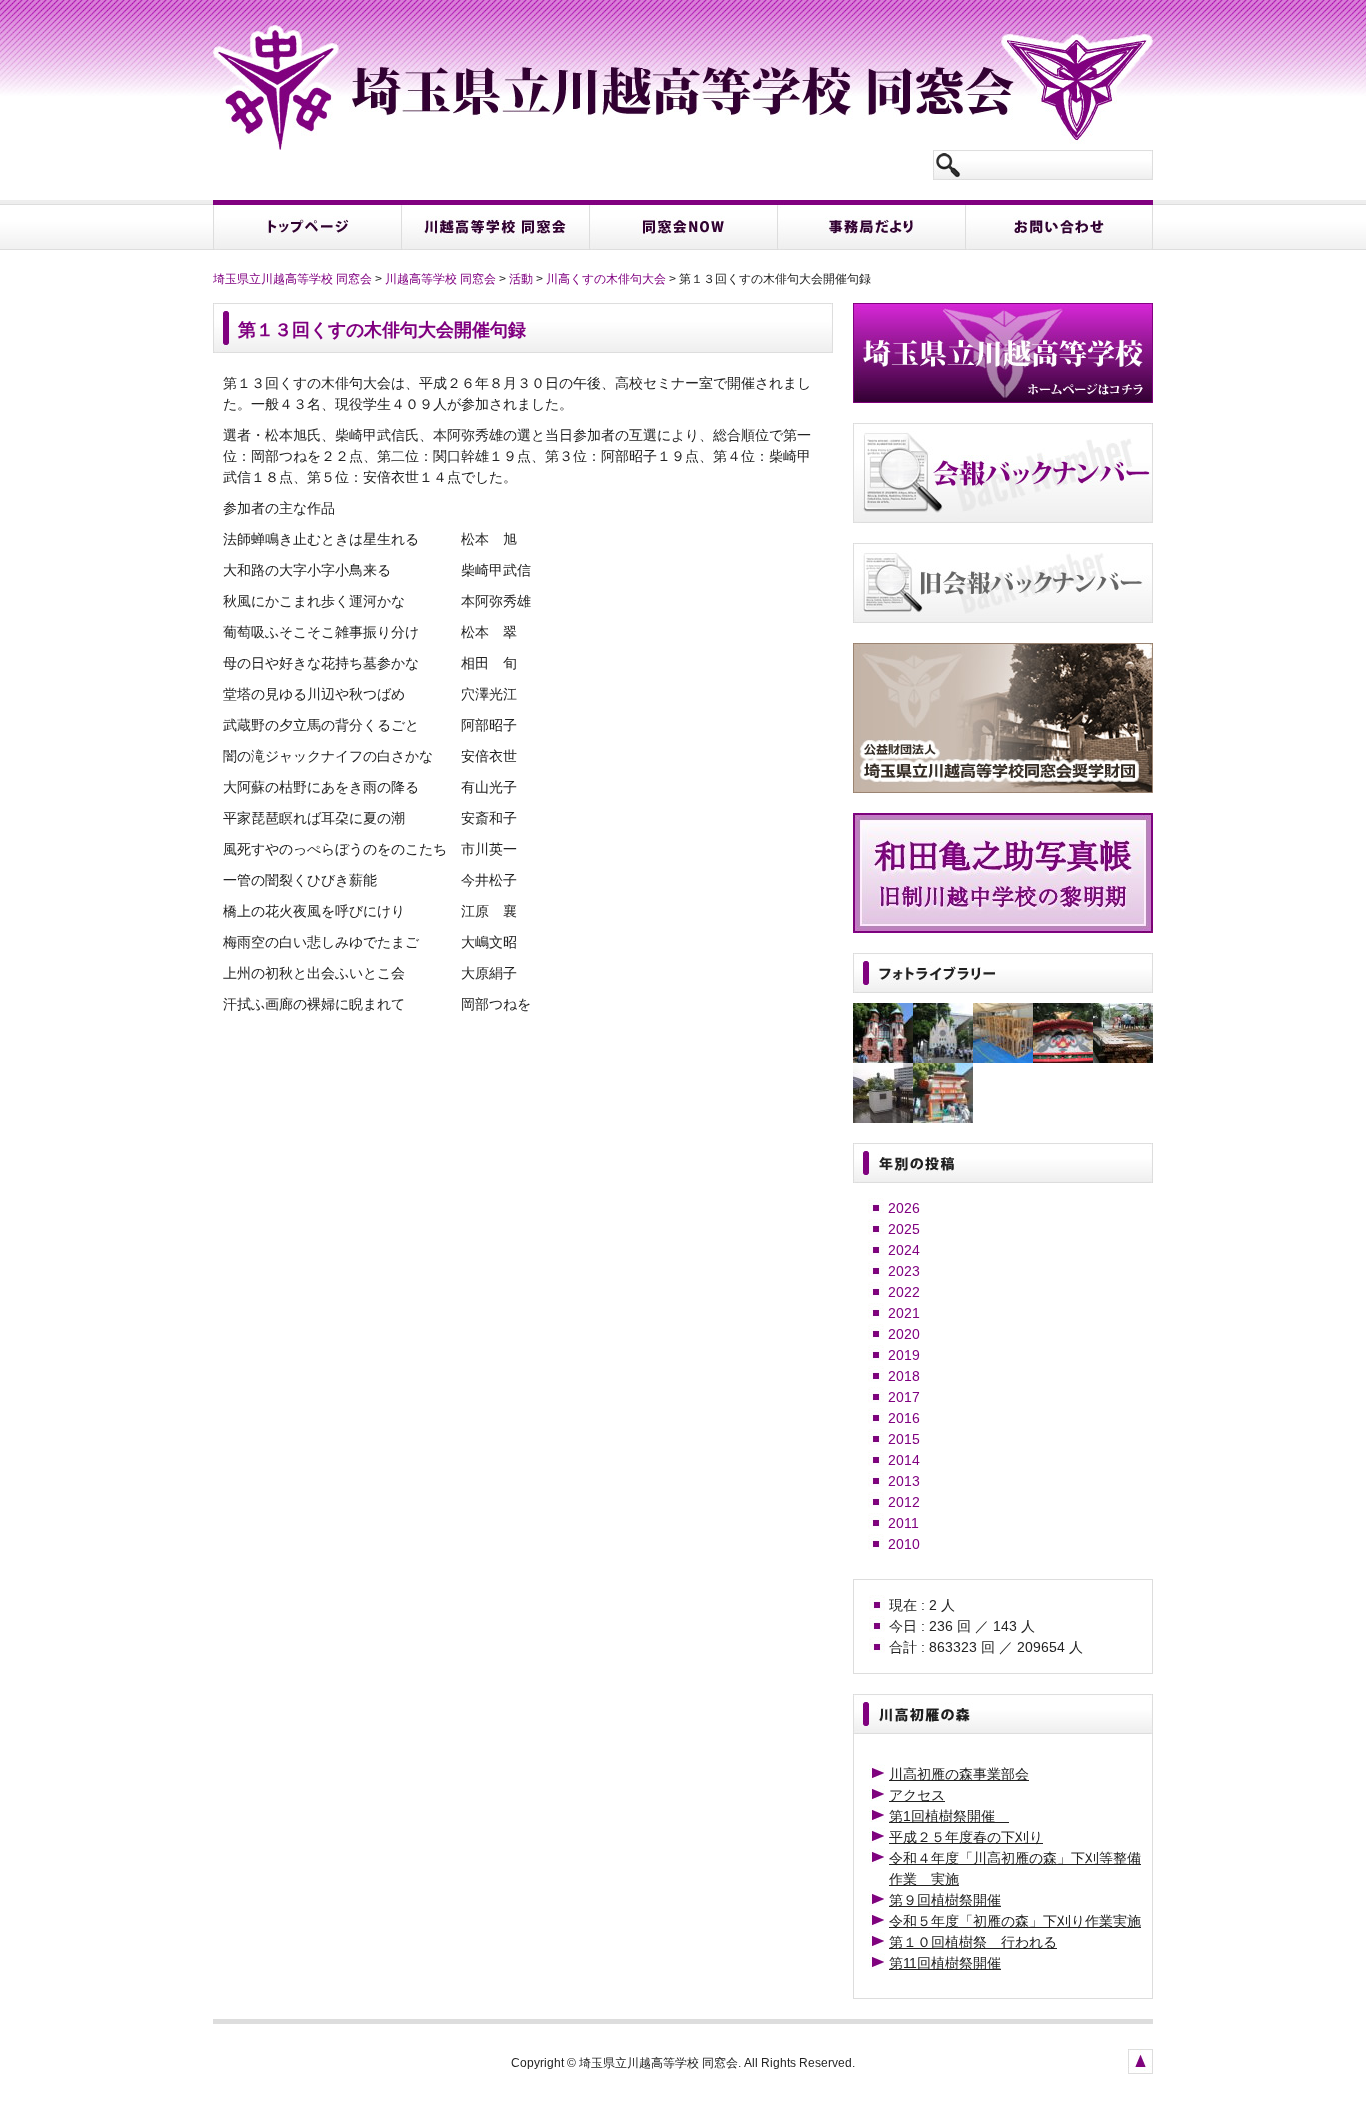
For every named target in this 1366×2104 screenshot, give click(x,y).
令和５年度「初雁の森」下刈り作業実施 (1015, 1921)
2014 (904, 1460)
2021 (904, 1313)
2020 (904, 1334)
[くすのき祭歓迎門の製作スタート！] (1123, 1058)
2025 (904, 1229)
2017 (904, 1397)
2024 (904, 1250)
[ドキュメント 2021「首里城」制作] (1063, 1058)
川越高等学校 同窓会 (440, 279)
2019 (904, 1355)
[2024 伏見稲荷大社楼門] (943, 1118)
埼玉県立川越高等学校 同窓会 (292, 279)
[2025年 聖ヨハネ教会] (883, 1058)
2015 (904, 1439)
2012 (904, 1502)
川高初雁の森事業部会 (959, 1774)
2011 (903, 1523)
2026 (904, 1208)
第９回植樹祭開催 (945, 1900)
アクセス (917, 1795)
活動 (521, 279)
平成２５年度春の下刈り (966, 1837)
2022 (904, 1292)
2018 (904, 1376)
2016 (904, 1418)
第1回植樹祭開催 (949, 1816)
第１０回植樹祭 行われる (973, 1942)
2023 (904, 1271)
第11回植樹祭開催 (945, 1963)
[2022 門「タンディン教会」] (1003, 1058)
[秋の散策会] (883, 1118)
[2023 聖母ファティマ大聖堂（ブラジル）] (943, 1058)
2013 (904, 1481)
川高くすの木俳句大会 (606, 279)
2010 (904, 1544)
